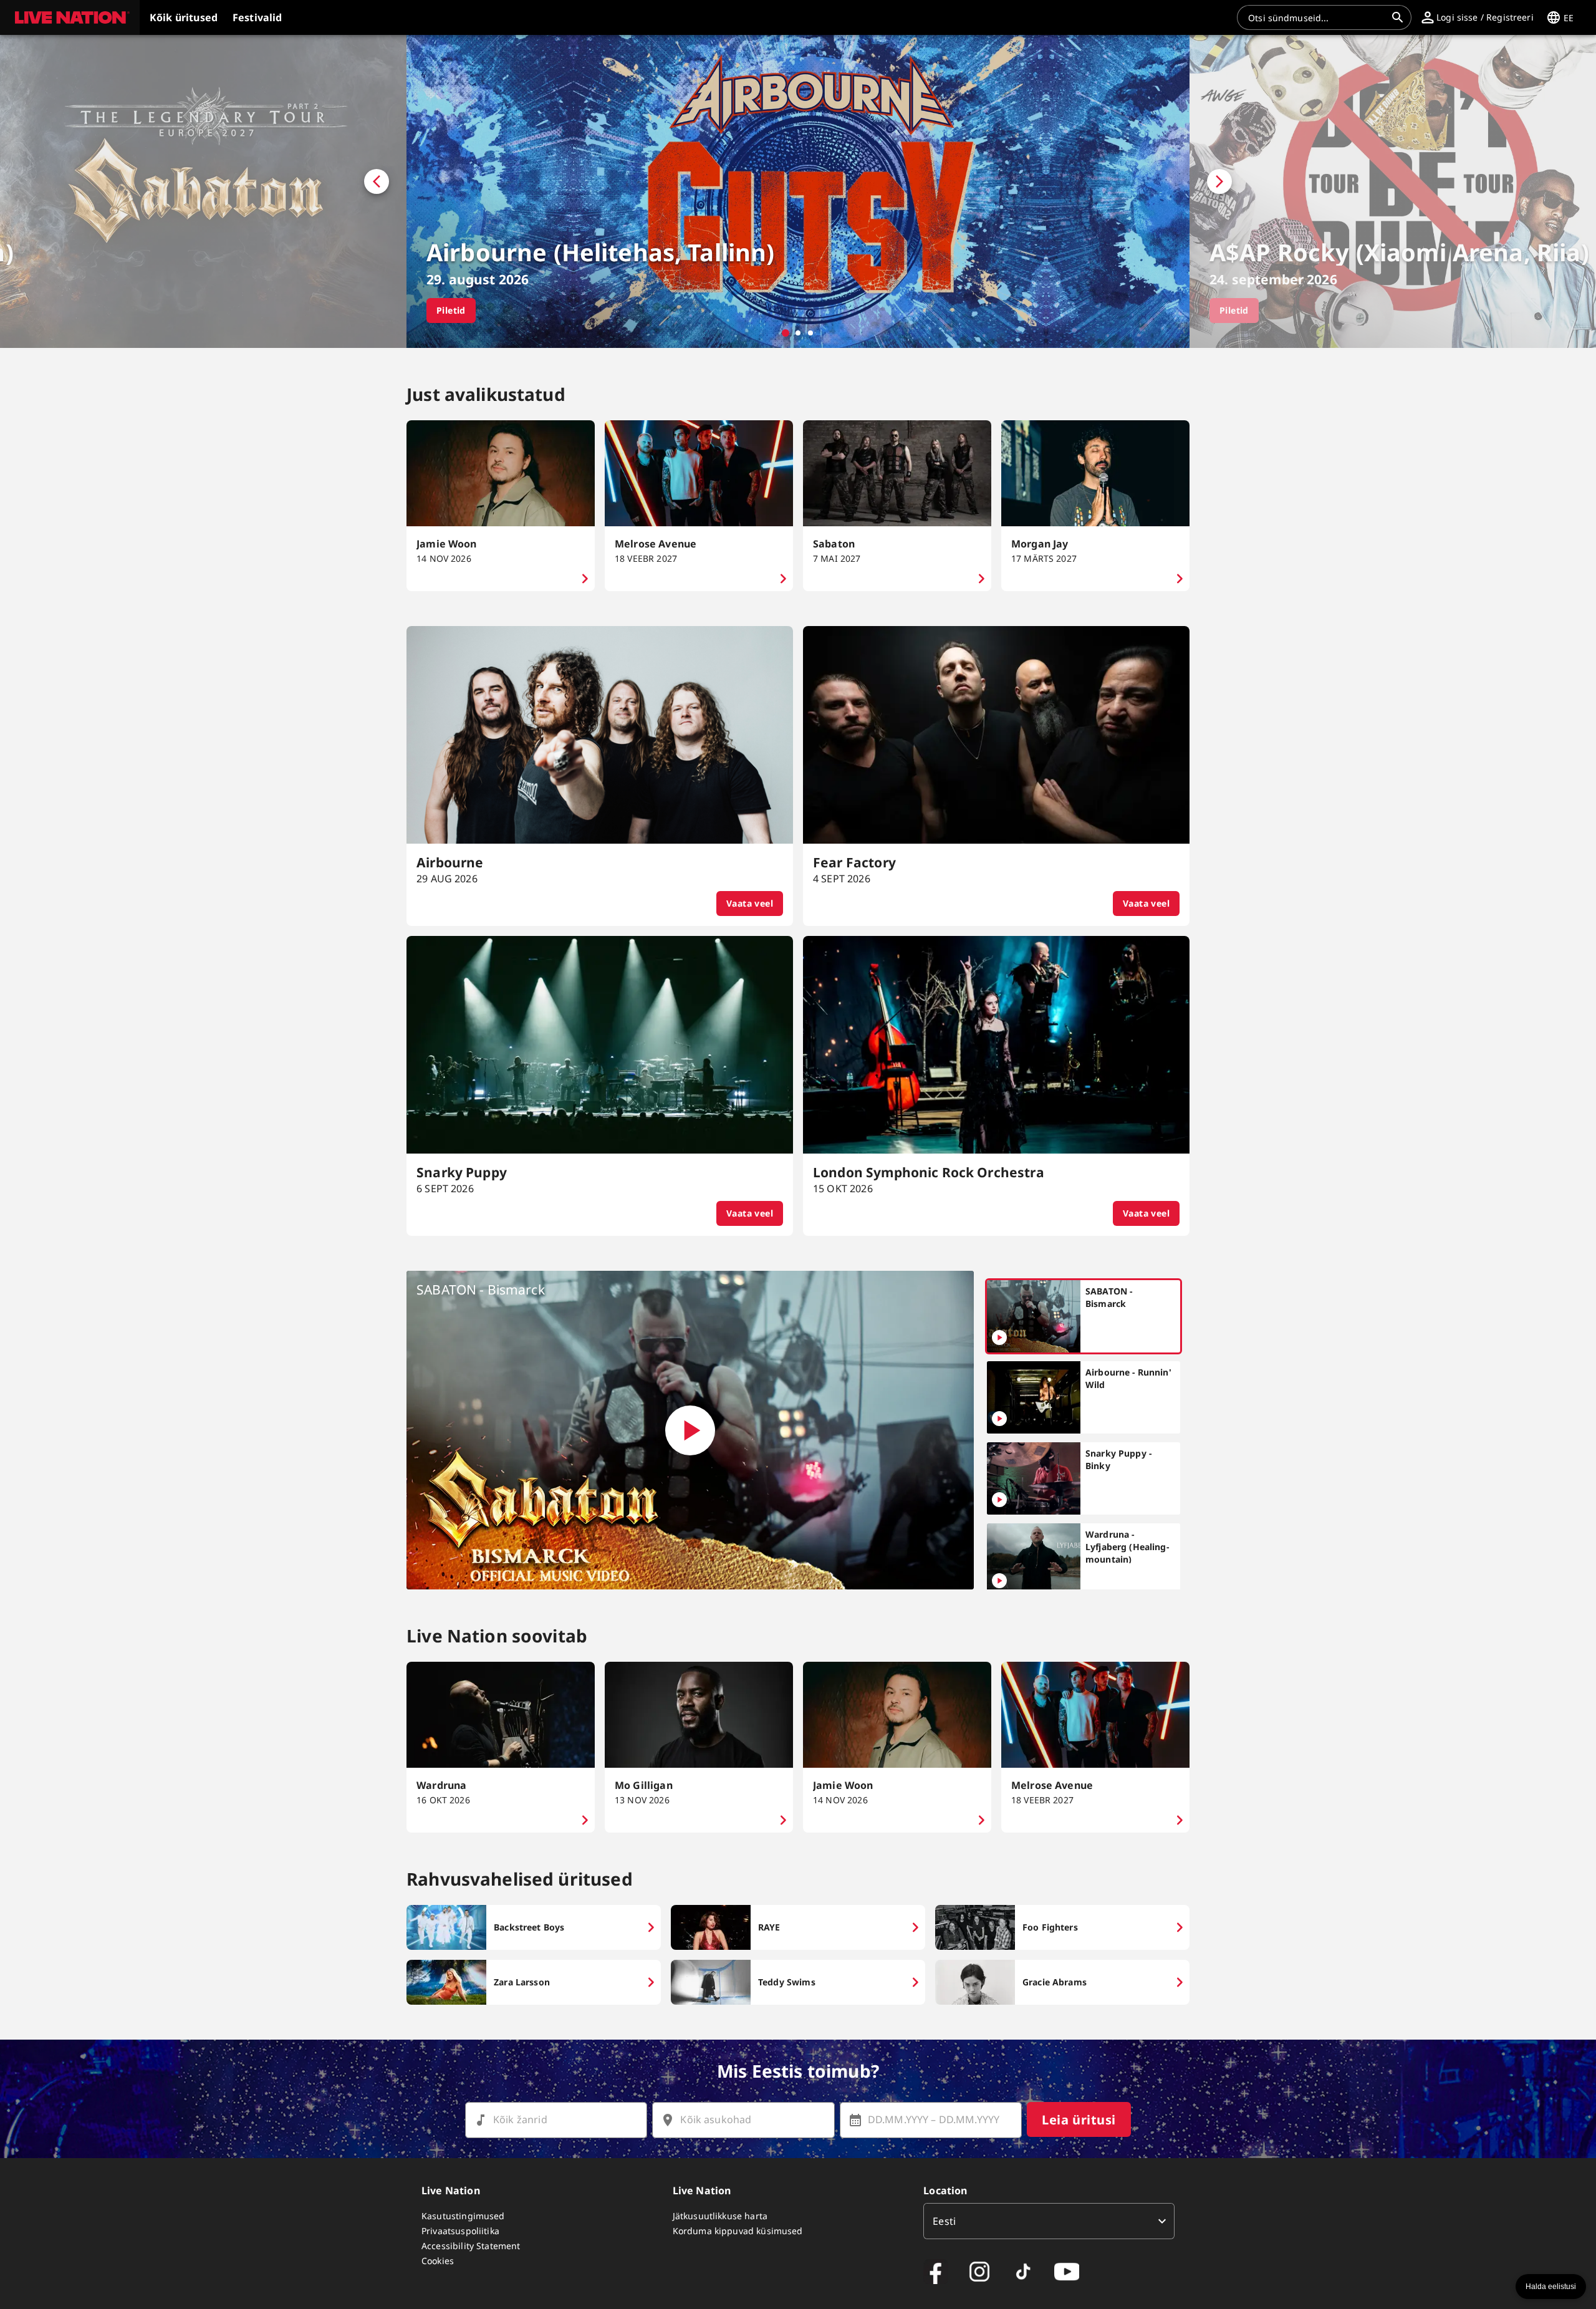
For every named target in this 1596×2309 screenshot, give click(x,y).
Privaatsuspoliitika (460, 2231)
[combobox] (1317, 17)
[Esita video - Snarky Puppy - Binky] (999, 1500)
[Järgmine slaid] (1393, 191)
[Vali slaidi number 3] (810, 333)
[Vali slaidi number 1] (786, 333)
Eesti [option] (944, 2221)
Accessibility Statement (471, 2246)
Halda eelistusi (1551, 2287)
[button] (70, 17)
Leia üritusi (1079, 2120)
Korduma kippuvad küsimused (738, 2231)
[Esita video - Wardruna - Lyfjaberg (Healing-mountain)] (999, 1581)
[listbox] (1049, 2221)
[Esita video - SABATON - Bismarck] (690, 1430)
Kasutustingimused (463, 2216)
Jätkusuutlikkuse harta (720, 2216)
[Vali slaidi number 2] (798, 333)
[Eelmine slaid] (203, 191)
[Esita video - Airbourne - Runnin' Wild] (999, 1419)
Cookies (438, 2261)
